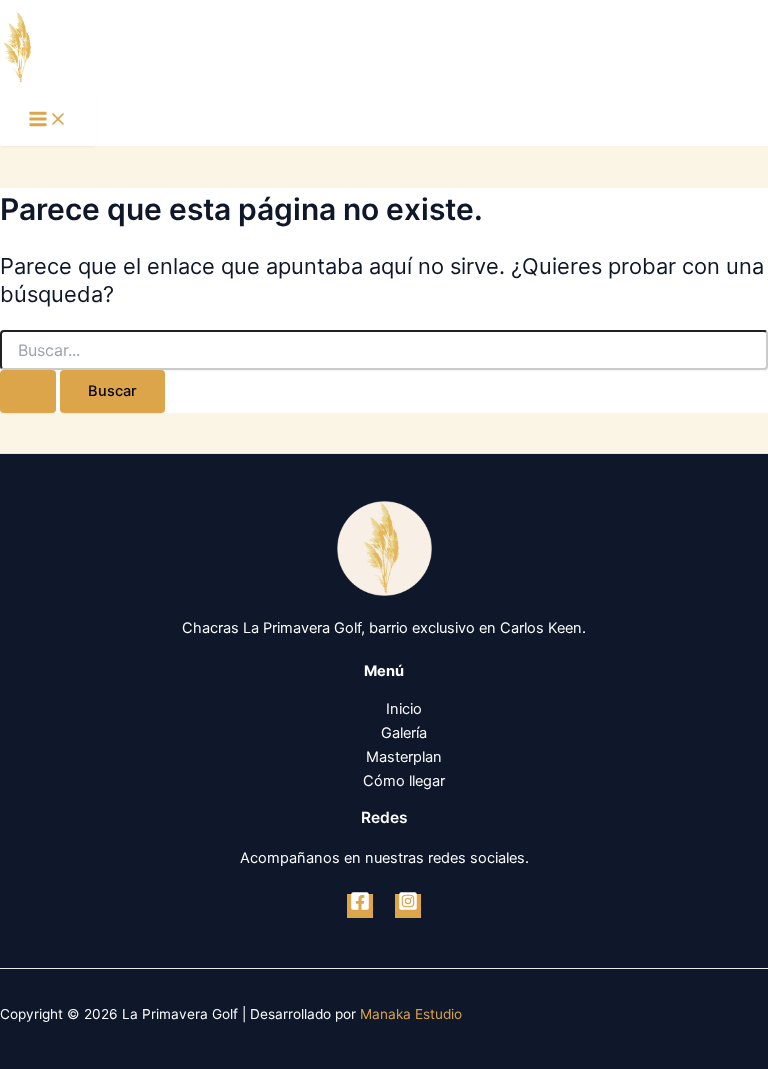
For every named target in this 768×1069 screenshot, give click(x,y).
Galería (404, 733)
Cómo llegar (404, 781)
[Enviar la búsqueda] (28, 391)
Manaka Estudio (411, 1014)
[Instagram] (408, 906)
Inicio (404, 709)
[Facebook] (360, 906)
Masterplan (404, 757)
